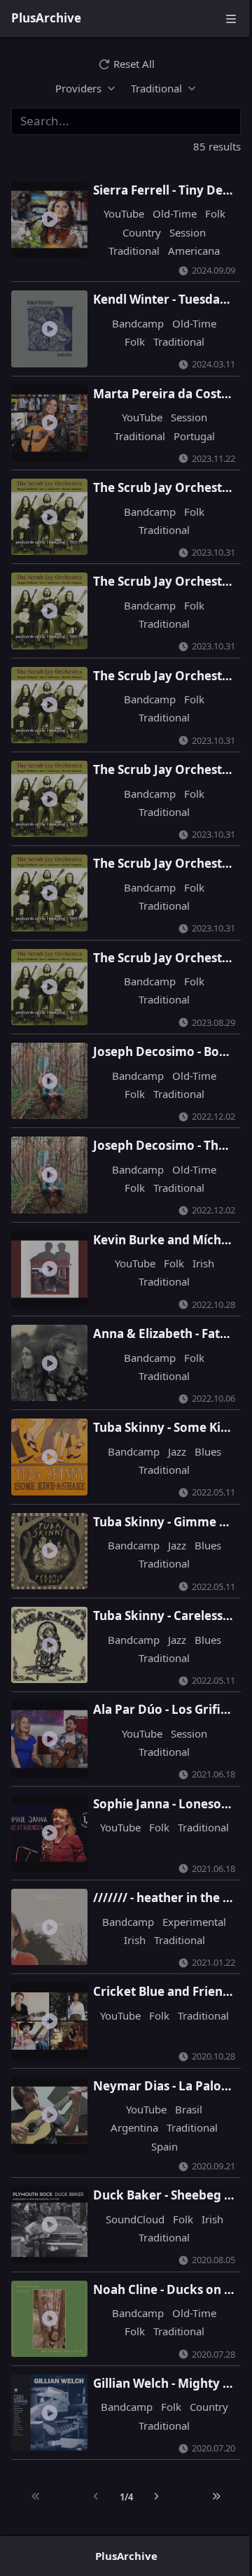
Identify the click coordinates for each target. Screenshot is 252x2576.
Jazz (170, 1419)
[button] (80, 88)
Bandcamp (131, 323)
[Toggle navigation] (231, 18)
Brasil (182, 2076)
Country (135, 232)
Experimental (142, 1893)
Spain (157, 2112)
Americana (187, 251)
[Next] (150, 2454)
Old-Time (168, 213)
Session (181, 232)
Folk (208, 213)
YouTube (117, 213)
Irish (196, 1236)
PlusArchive (46, 18)
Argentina (127, 2094)
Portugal (187, 433)
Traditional (127, 251)
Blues (201, 1419)
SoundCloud (128, 2185)
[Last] (207, 2454)
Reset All (134, 64)
